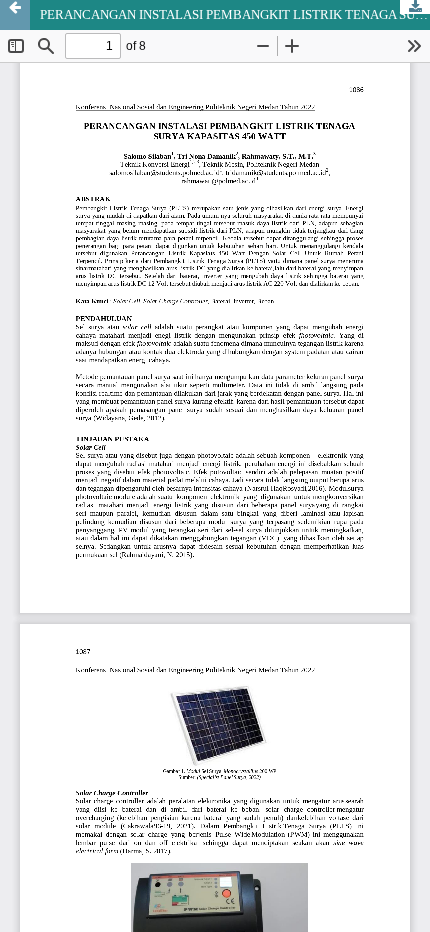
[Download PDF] (415, 7)
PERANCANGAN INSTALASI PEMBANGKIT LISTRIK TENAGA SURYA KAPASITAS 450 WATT (235, 14)
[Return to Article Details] (15, 15)
